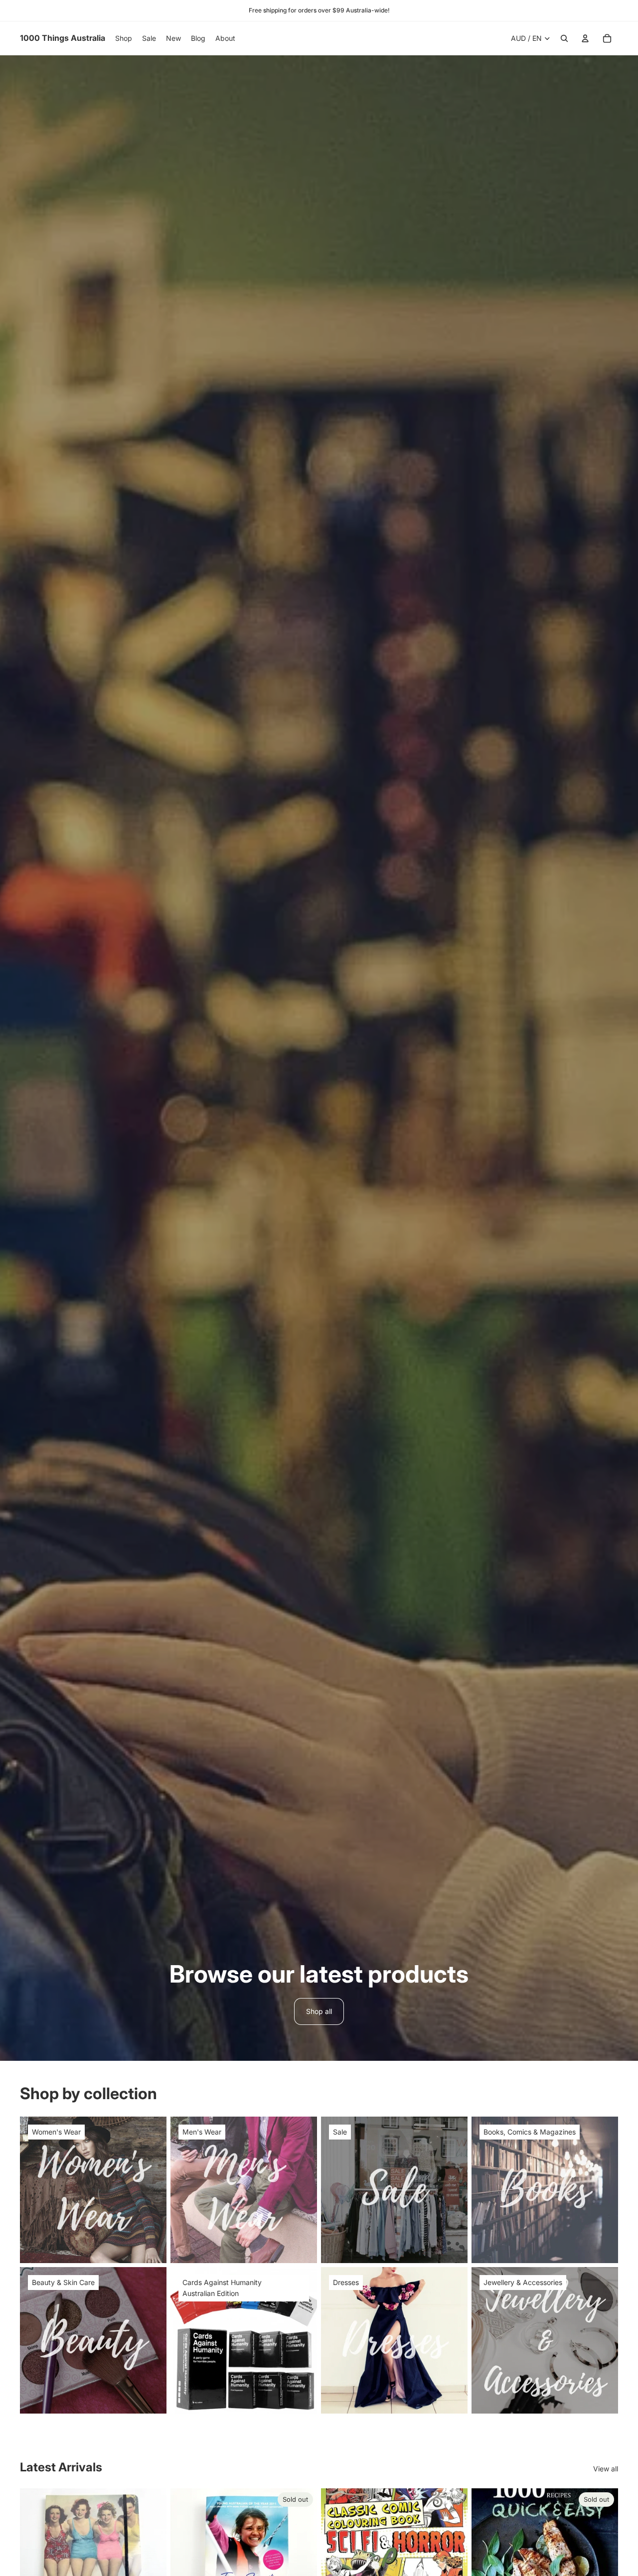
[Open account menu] (585, 38)
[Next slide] (152, 2562)
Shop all (319, 2011)
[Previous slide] (35, 2562)
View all (606, 2469)
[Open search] (564, 38)
